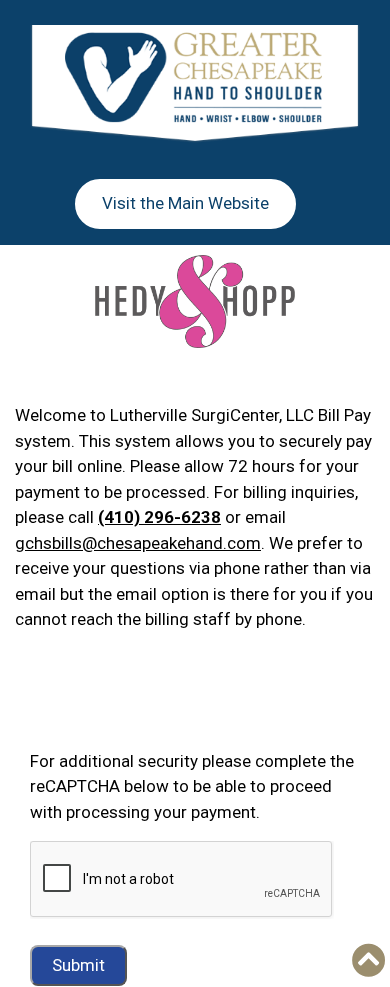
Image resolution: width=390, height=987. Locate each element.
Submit (78, 965)
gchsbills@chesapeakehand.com (138, 543)
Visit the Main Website (185, 203)
